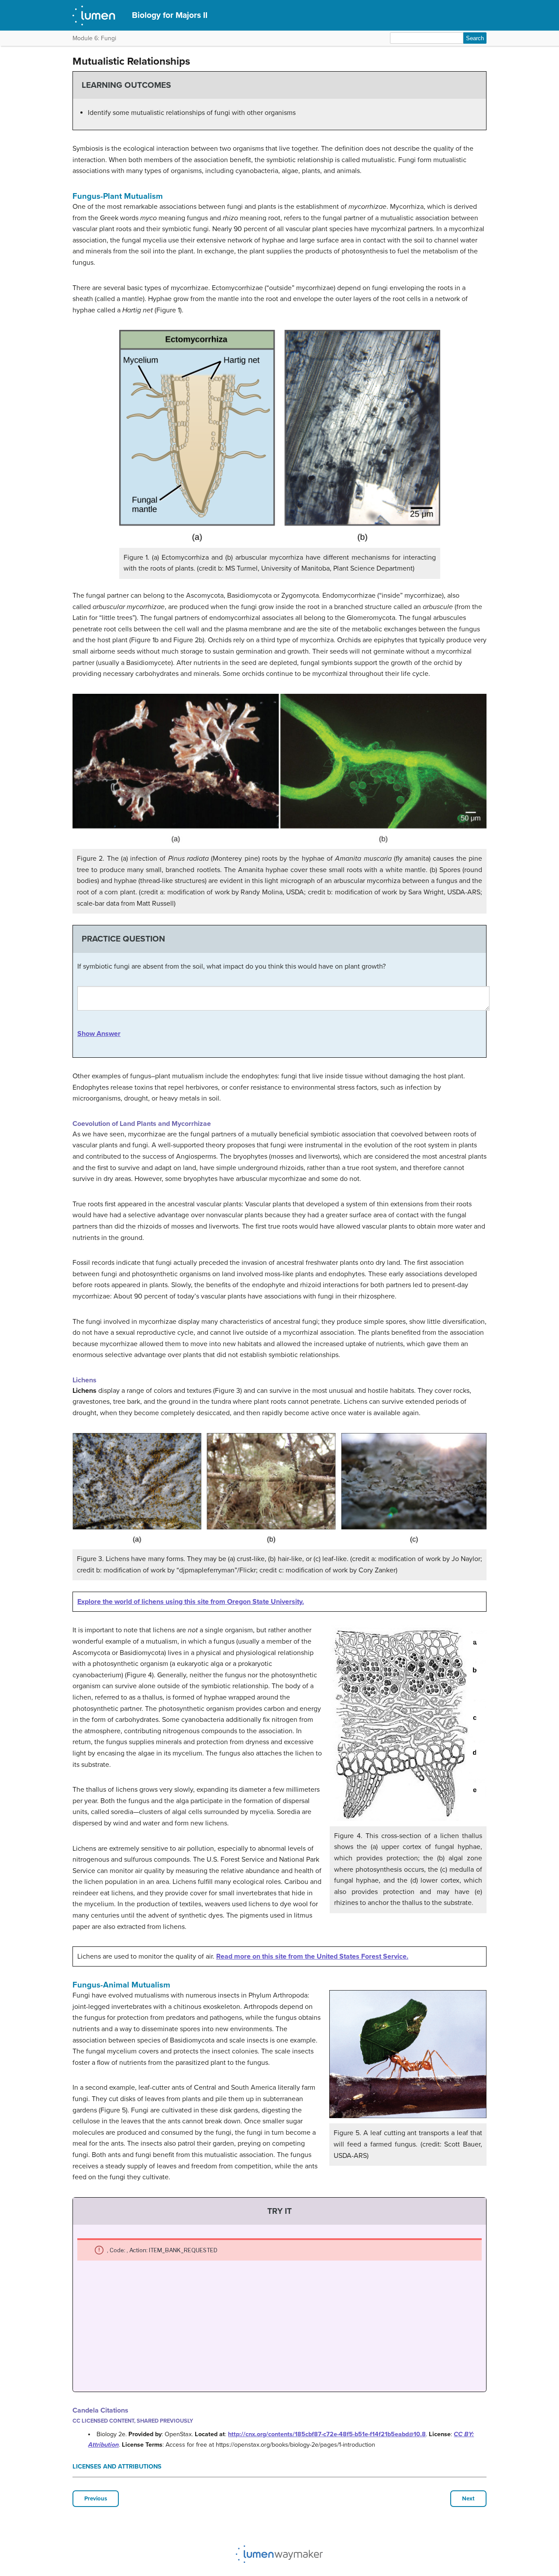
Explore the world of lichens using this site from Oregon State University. (191, 1602)
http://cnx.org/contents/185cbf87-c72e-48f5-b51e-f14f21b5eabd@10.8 (327, 2434)
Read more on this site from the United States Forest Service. (312, 1956)
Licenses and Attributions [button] (117, 2467)
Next (468, 2499)
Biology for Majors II (170, 15)
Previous (96, 2499)
